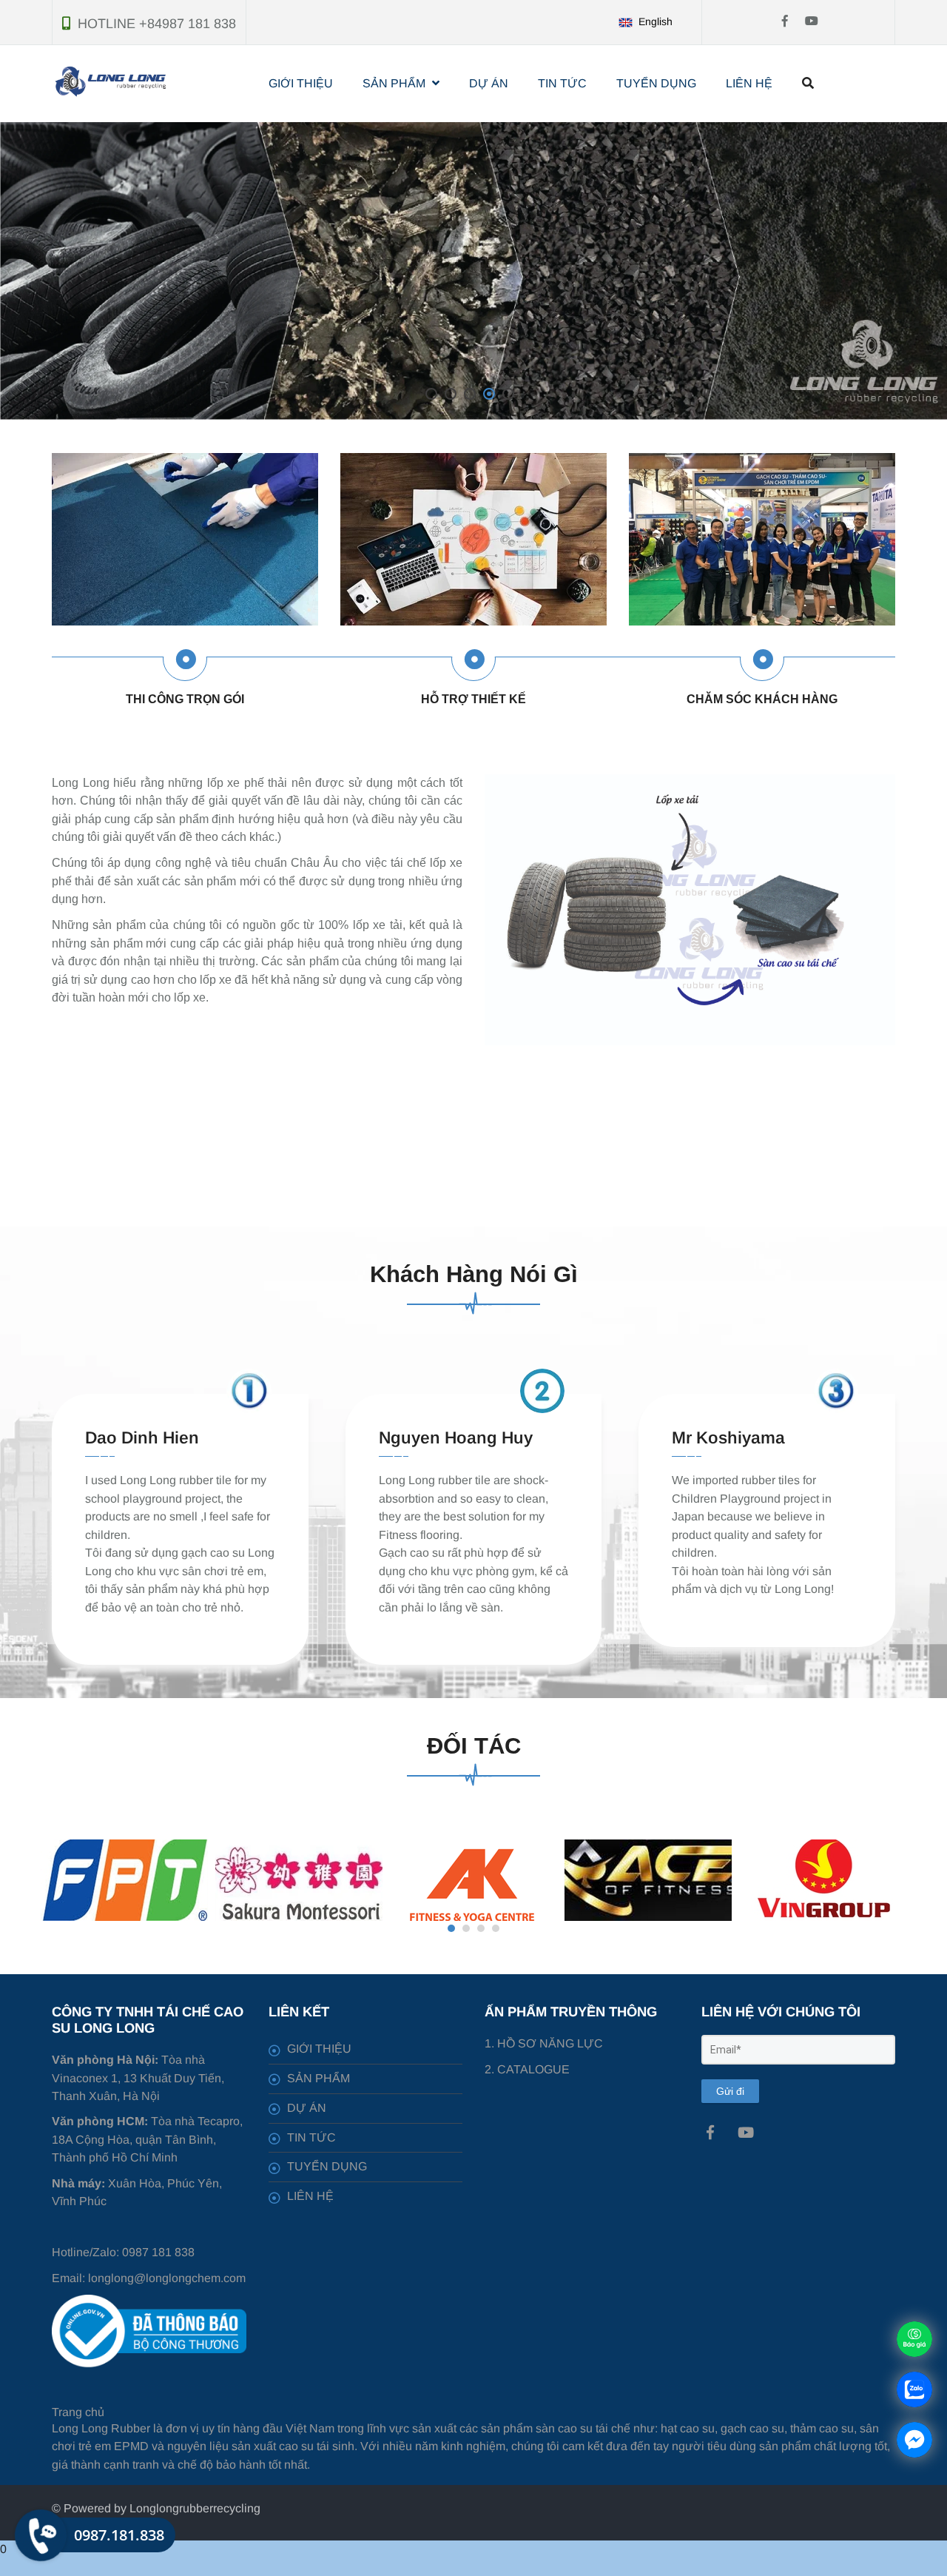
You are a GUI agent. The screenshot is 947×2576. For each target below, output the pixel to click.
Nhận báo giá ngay (488, 271)
